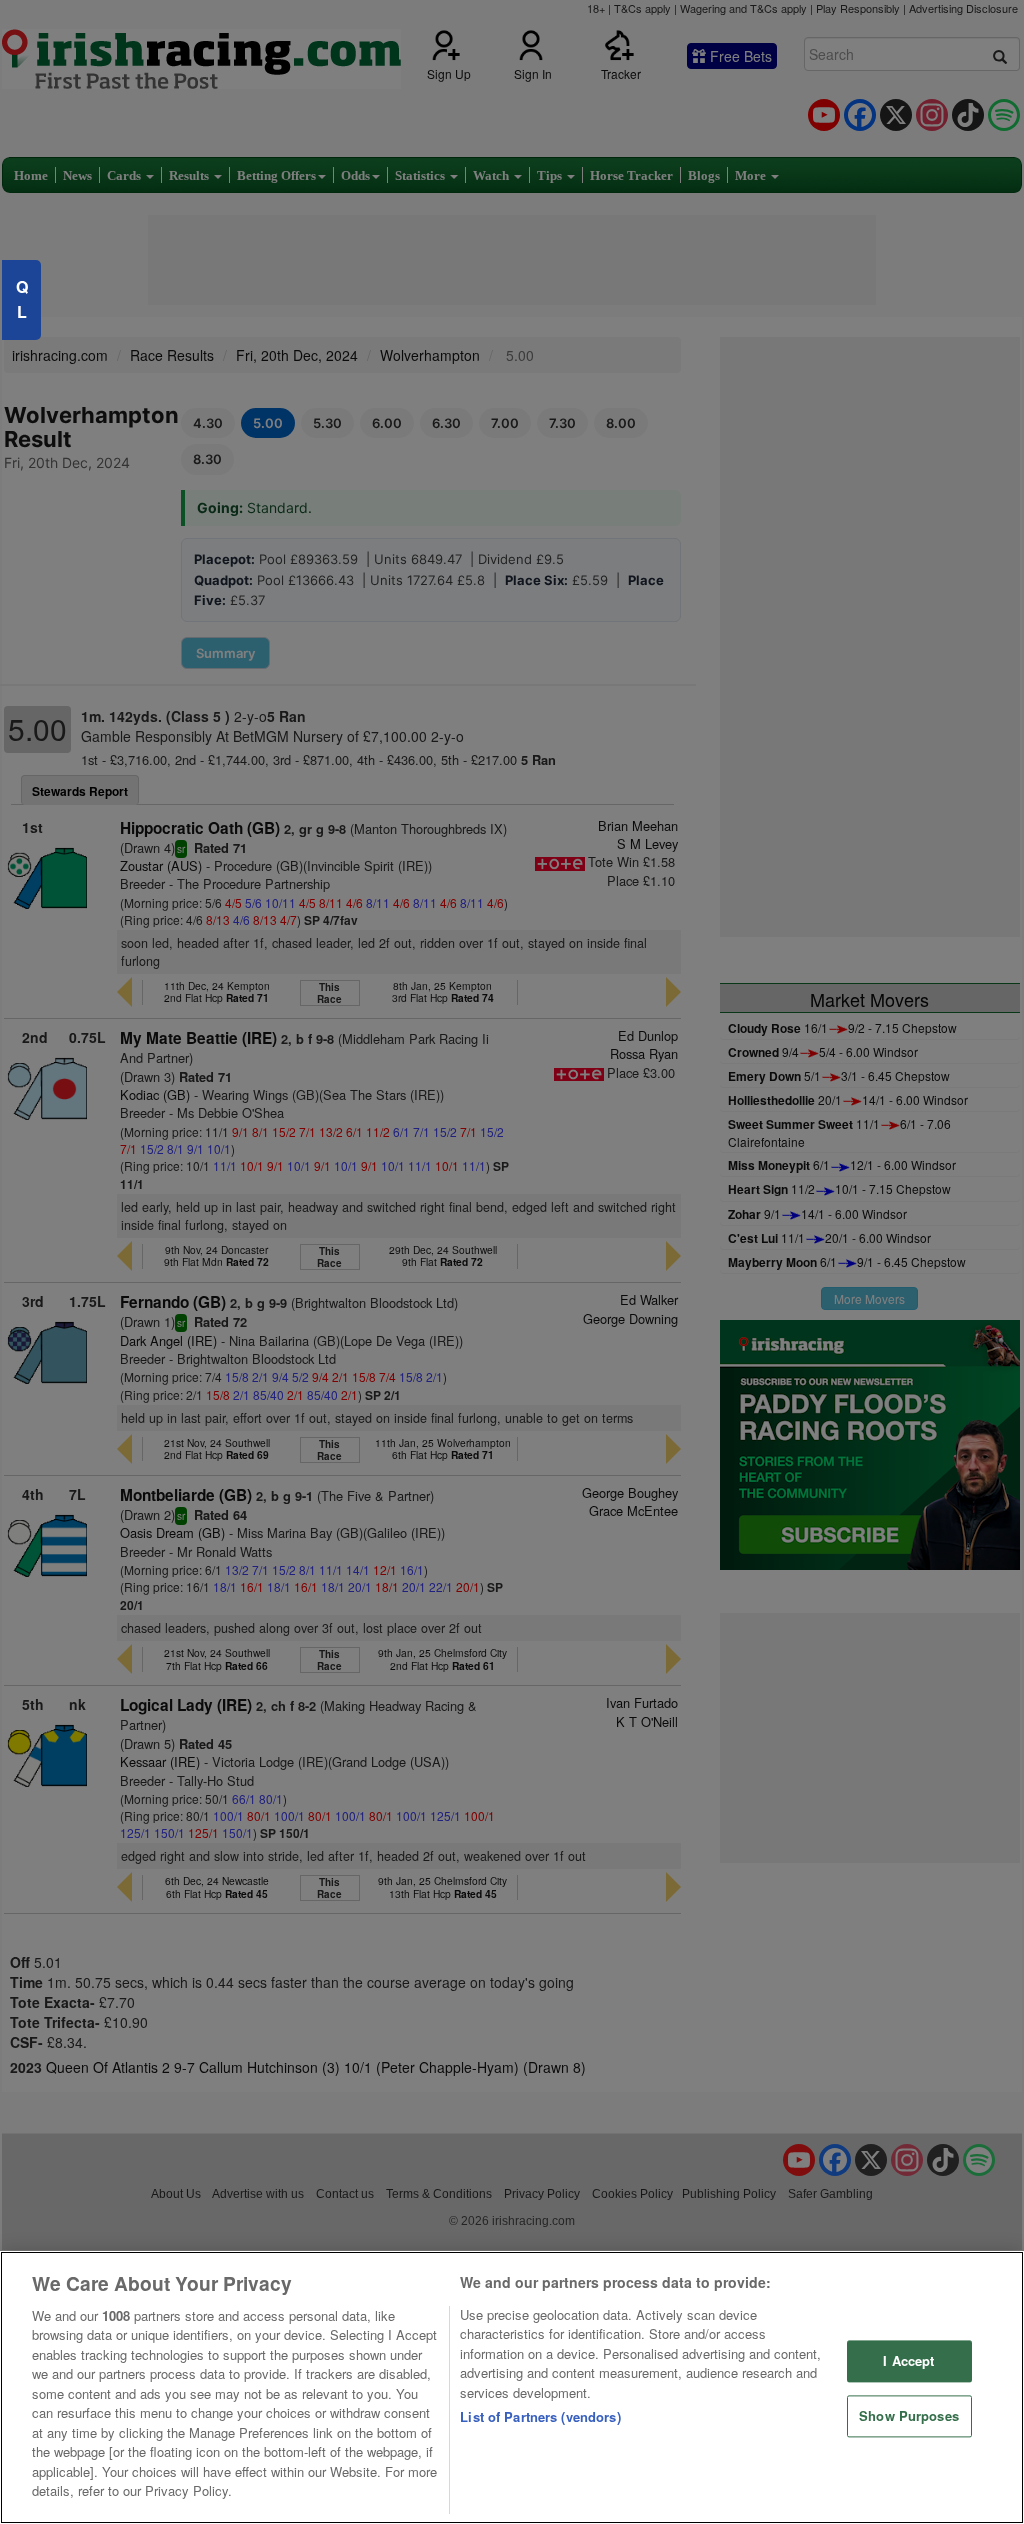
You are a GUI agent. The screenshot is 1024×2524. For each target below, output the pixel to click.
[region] (512, 2387)
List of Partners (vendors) (540, 2416)
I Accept (908, 2361)
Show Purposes (909, 2415)
